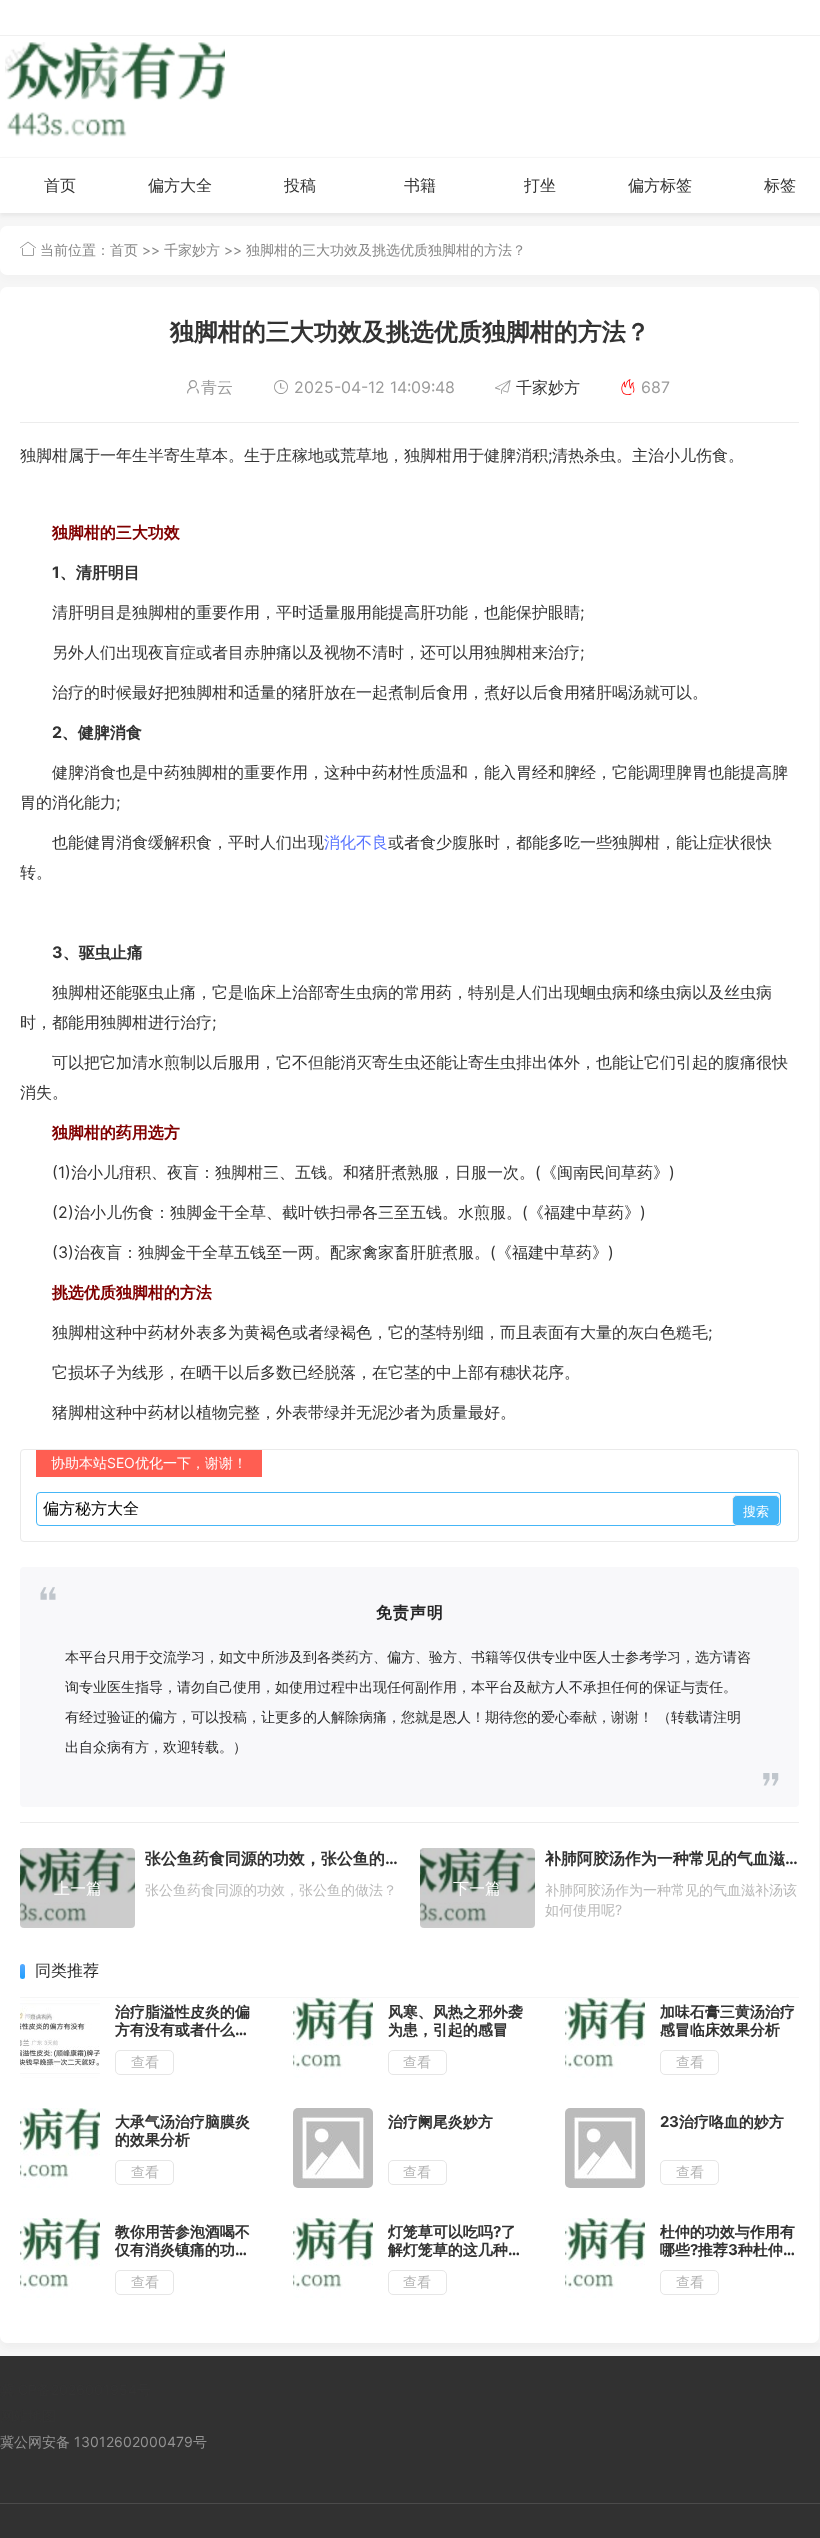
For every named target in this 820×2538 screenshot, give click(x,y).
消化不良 (356, 842)
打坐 (540, 185)
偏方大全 (180, 185)
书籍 (420, 185)
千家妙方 (192, 249)
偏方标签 (660, 185)
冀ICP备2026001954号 (75, 2389)
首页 (60, 185)
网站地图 (28, 2415)
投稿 (300, 185)
